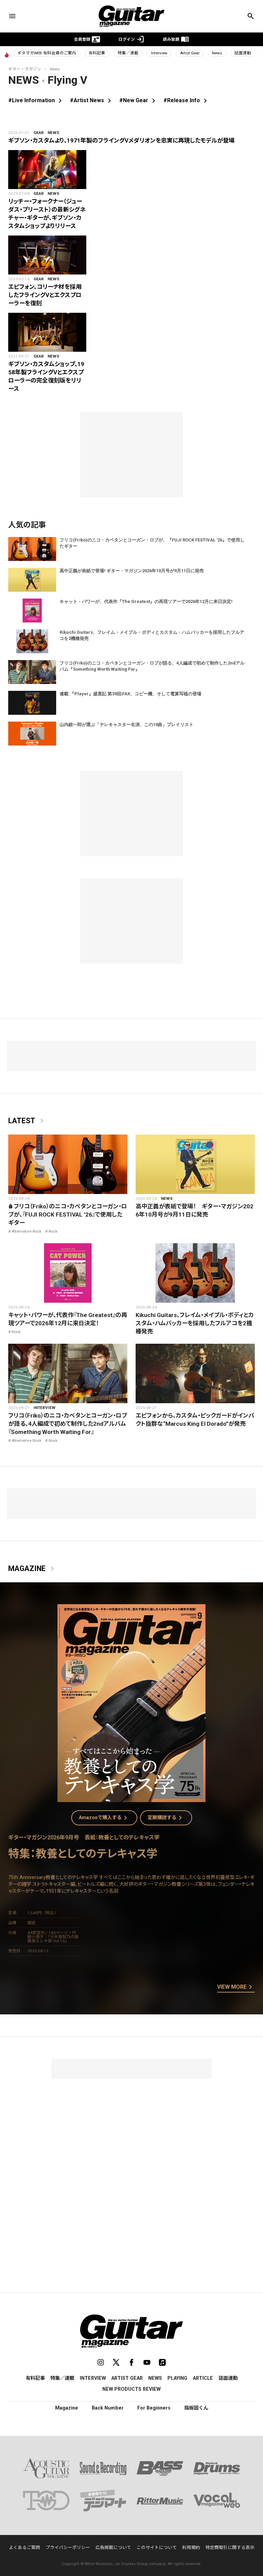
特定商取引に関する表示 (230, 2547)
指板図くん (196, 2408)
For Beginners (154, 2408)
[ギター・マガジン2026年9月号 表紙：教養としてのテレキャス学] (131, 1798)
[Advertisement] (131, 2127)
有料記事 (97, 53)
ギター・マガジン (25, 69)
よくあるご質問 (24, 2547)
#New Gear (139, 100)
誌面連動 (243, 53)
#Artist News (92, 100)
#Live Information (36, 100)
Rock (53, 1231)
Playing (177, 2378)
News (217, 53)
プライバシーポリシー (68, 2547)
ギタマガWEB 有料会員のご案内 (47, 53)
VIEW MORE (236, 1987)
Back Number (108, 2408)
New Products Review (131, 2389)
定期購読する (166, 1818)
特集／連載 (128, 53)
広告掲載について (113, 2547)
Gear (39, 133)
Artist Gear (190, 53)
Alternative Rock (27, 1231)
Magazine (32, 1569)
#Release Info (186, 100)
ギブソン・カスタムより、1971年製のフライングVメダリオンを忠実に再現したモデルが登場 (121, 140)
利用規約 (191, 2547)
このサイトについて (157, 2547)
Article (203, 2378)
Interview (159, 53)
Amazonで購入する (104, 1818)
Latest (27, 1121)
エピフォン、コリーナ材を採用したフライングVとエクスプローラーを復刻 (45, 295)
